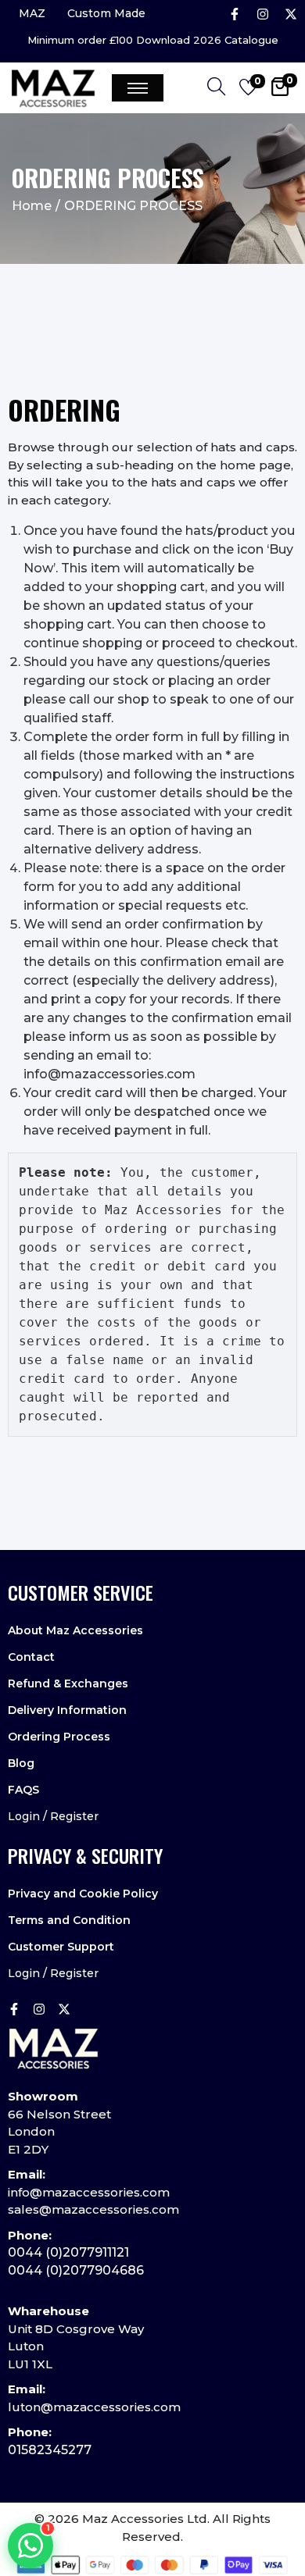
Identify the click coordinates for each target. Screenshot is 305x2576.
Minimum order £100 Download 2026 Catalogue (153, 40)
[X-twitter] (291, 14)
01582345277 (50, 2450)
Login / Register (53, 1816)
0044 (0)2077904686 (76, 2270)
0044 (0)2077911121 (68, 2252)
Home (32, 206)
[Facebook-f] (235, 14)
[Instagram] (263, 14)
